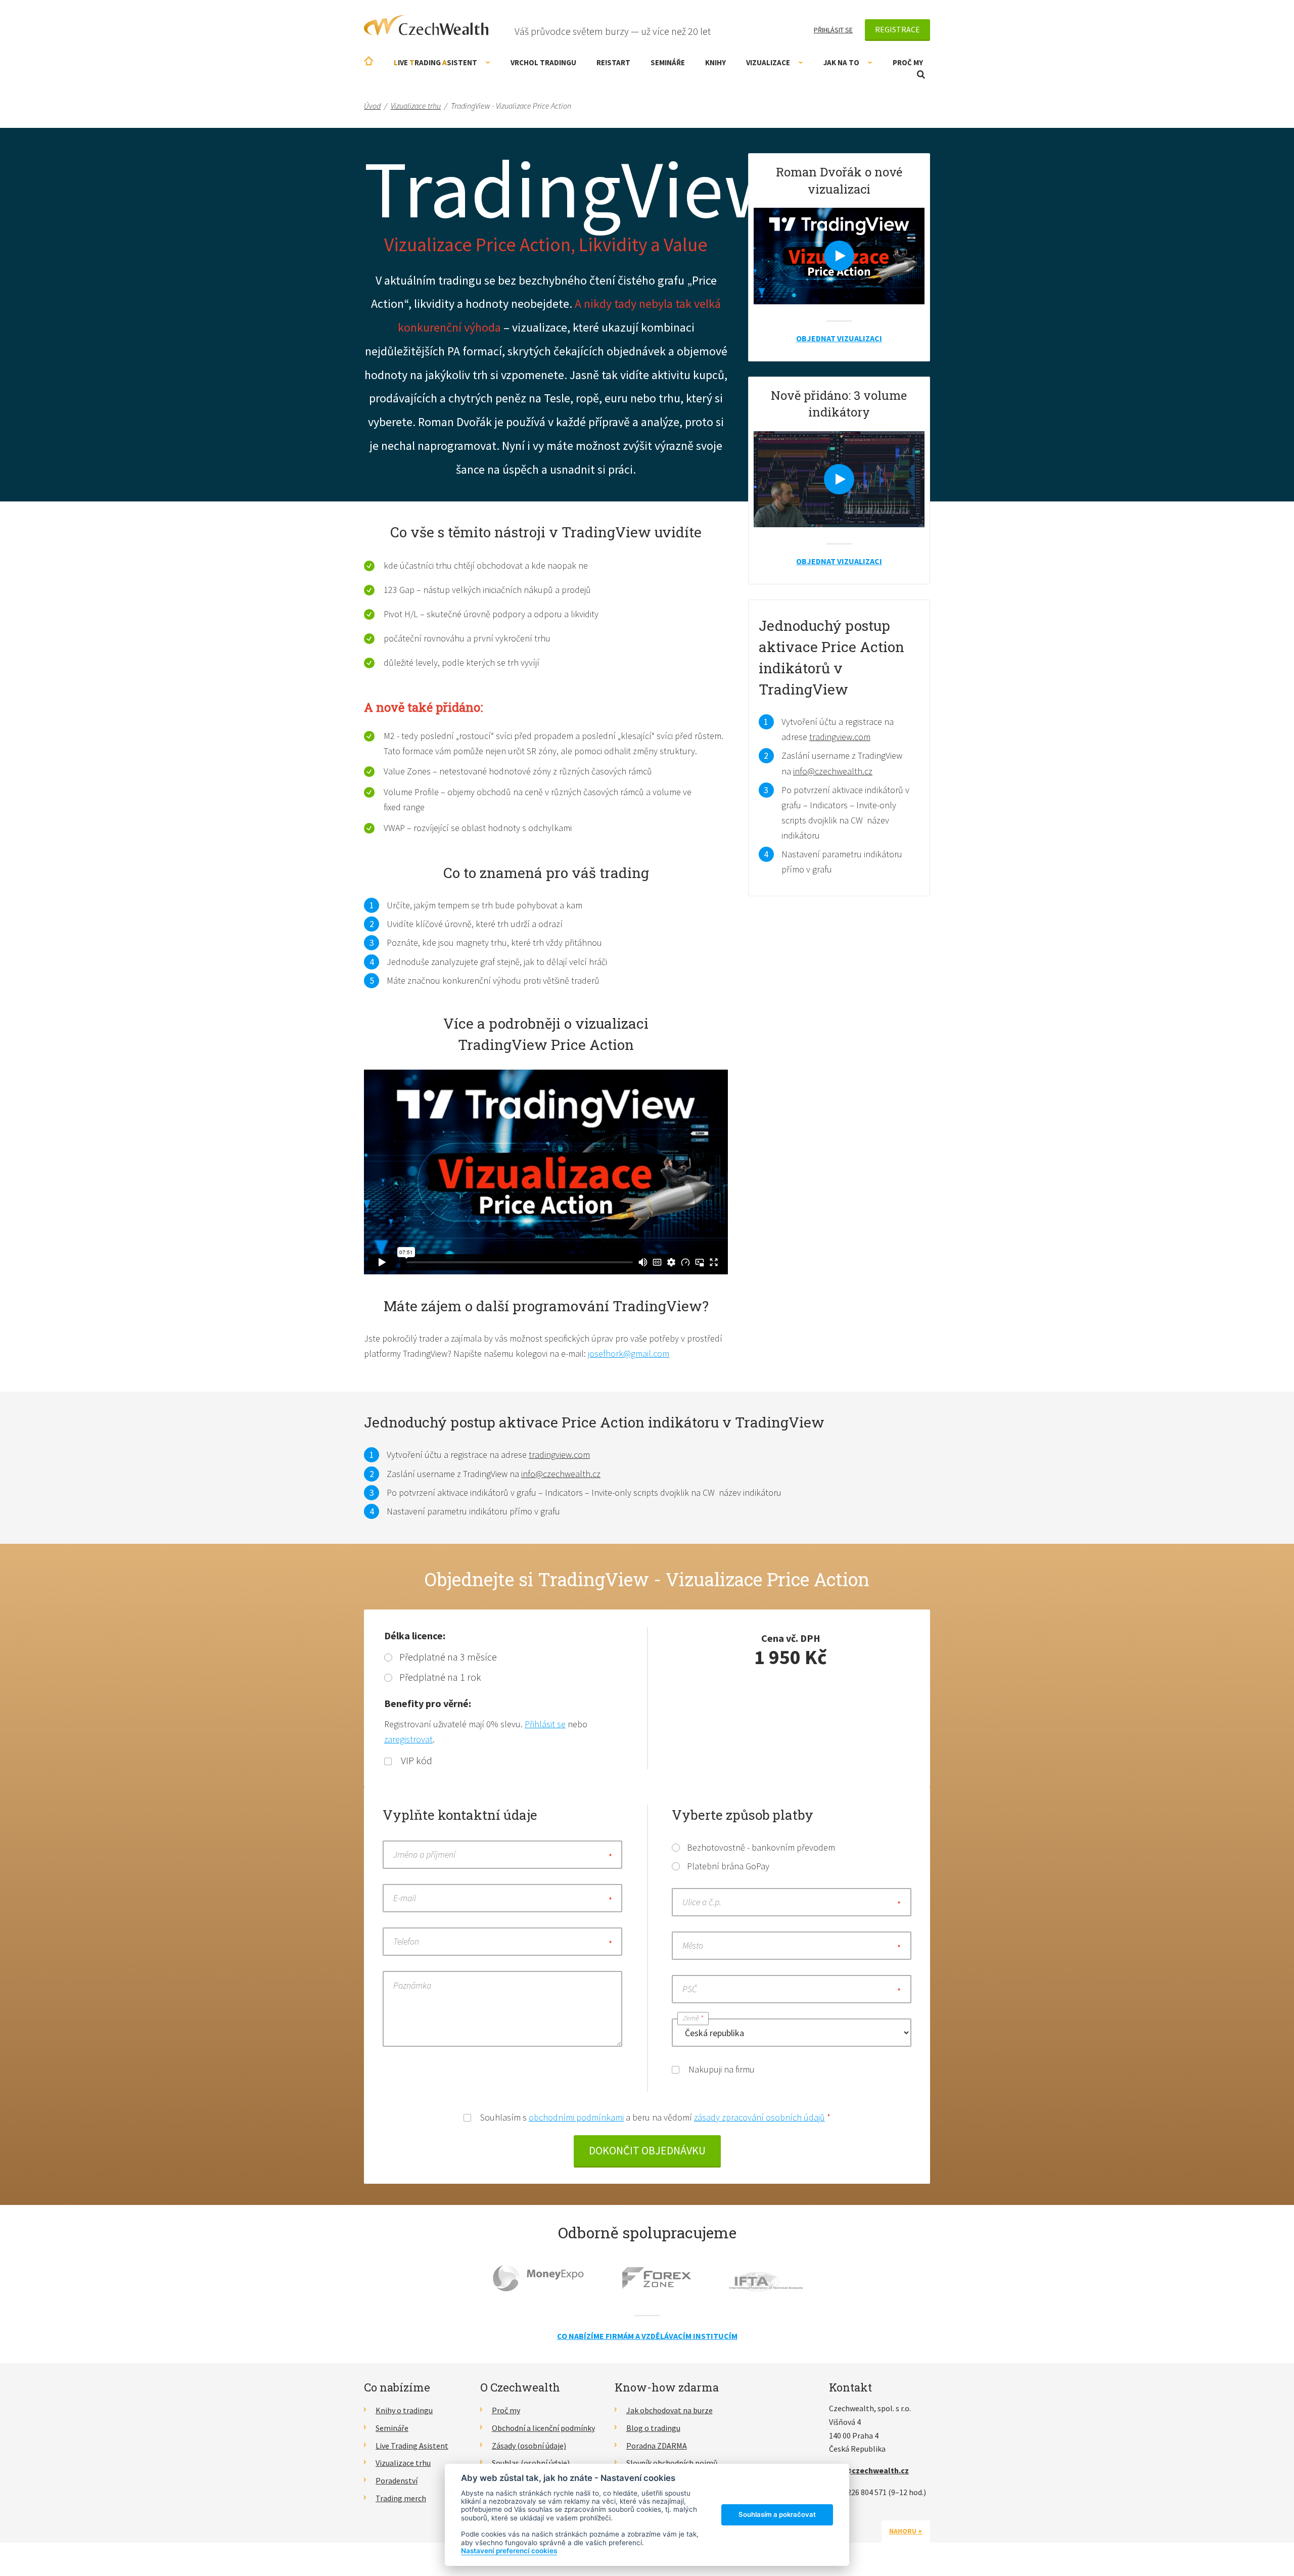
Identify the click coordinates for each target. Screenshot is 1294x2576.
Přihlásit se (833, 30)
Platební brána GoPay (728, 1866)
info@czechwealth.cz (833, 771)
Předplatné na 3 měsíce (448, 1657)
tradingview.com (840, 737)
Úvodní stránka (369, 61)
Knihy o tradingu (404, 2410)
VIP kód (415, 1760)
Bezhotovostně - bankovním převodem (761, 1847)
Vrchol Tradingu (543, 62)
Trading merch (401, 2498)
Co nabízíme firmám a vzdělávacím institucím (647, 2336)
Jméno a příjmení (424, 1854)
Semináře (668, 62)
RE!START (613, 62)
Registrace (897, 29)
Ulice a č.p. (702, 1902)
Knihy (715, 62)
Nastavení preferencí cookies (509, 2551)
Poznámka (412, 1985)
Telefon (406, 1941)
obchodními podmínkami (576, 2117)
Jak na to (841, 62)
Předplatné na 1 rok (440, 1677)
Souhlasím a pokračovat (777, 2514)
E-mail (405, 1898)
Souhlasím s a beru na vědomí (654, 2117)
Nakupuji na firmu (721, 2069)
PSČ (690, 1989)
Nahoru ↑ (906, 2531)
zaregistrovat (408, 1739)
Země (693, 2018)
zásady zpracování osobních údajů (759, 2117)
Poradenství (397, 2480)
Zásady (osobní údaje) (529, 2446)
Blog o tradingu (653, 2428)
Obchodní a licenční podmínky (543, 2428)
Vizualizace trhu (403, 2463)
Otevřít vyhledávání (921, 75)
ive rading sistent (435, 62)
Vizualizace (768, 62)
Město (693, 1945)
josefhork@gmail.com (629, 1353)
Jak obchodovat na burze (669, 2410)
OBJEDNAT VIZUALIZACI (839, 338)
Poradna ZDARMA (657, 2446)
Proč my (908, 62)
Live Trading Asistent (412, 2446)
